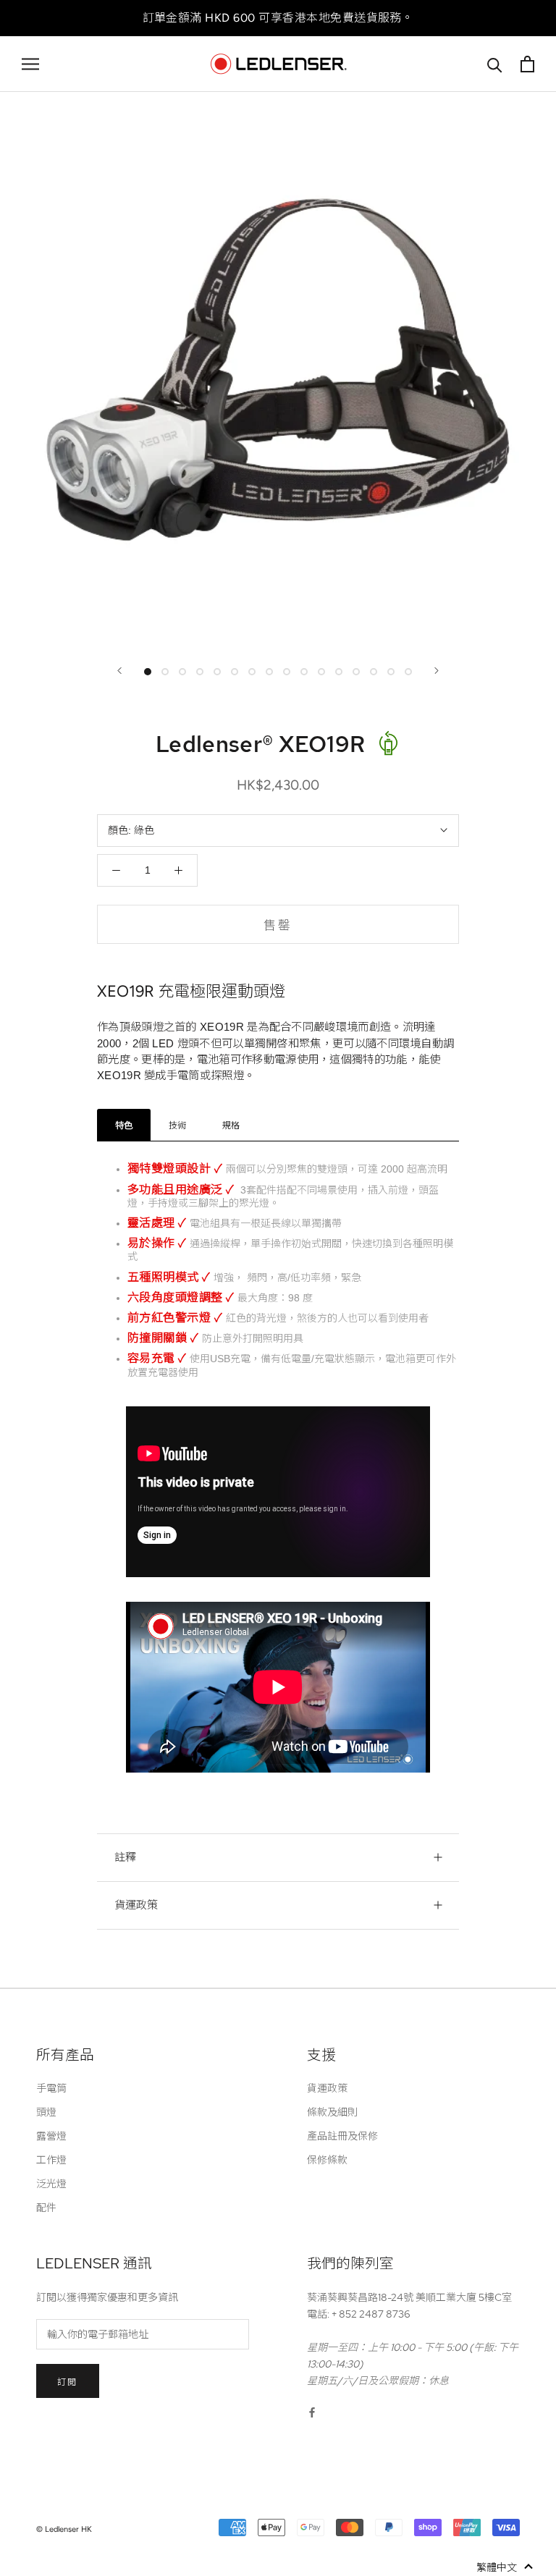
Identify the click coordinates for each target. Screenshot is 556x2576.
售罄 (278, 925)
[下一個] (437, 671)
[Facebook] (312, 2412)
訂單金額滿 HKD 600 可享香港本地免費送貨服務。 (278, 18)
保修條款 (327, 2160)
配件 (46, 2208)
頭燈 (46, 2112)
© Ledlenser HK (64, 2529)
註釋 (125, 1857)
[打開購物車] (527, 64)
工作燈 (51, 2160)
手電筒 (51, 2088)
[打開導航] (30, 64)
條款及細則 (332, 2112)
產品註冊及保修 (342, 2136)
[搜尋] (495, 64)
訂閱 (68, 2382)
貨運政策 (136, 1905)
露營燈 (51, 2136)
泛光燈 (51, 2184)
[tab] (124, 1125)
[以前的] (119, 671)
